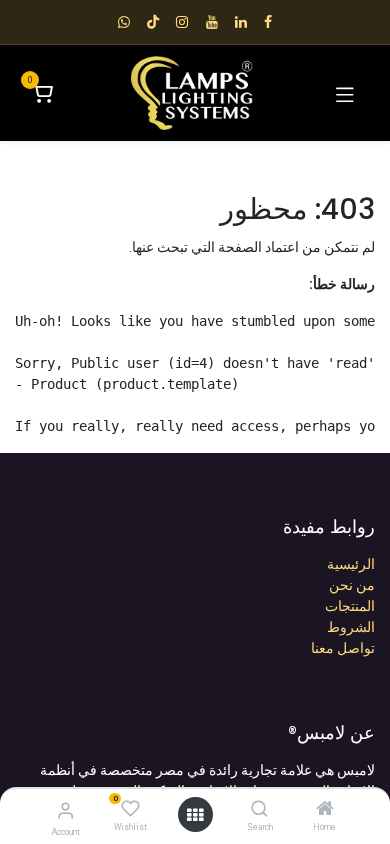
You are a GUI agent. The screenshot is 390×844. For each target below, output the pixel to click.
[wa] (124, 22)
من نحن (352, 585)
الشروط (351, 627)
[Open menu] (195, 815)
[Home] (325, 810)
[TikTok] (153, 22)
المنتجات (350, 606)
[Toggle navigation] (345, 93)
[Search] (259, 810)
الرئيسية (351, 564)
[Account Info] (65, 810)
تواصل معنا (343, 648)
